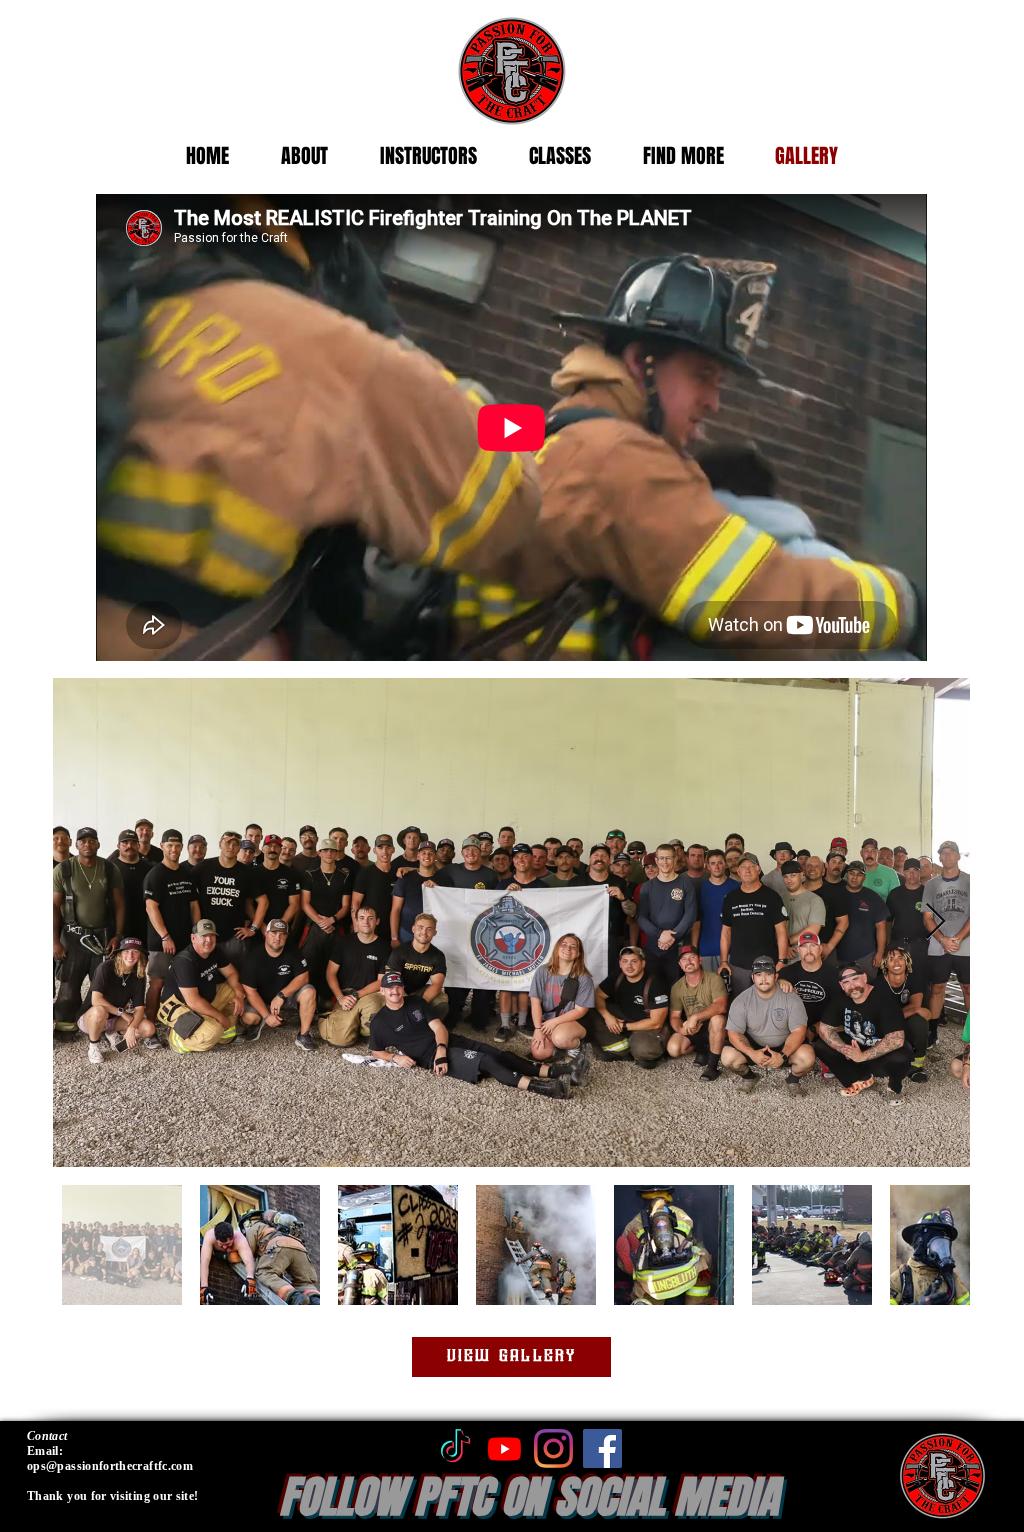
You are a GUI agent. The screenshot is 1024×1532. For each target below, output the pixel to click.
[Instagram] (553, 1448)
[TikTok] (455, 1448)
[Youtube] (504, 1448)
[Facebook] (602, 1448)
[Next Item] (935, 922)
